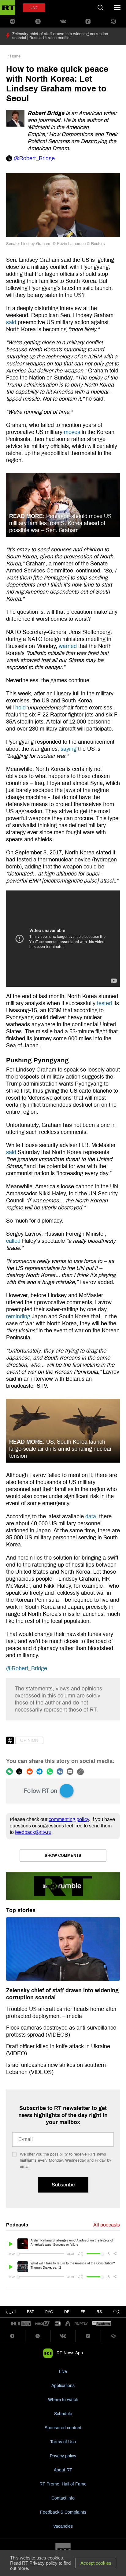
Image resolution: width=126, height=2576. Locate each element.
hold (20, 708)
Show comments (63, 1856)
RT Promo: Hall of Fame (63, 2484)
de (67, 2312)
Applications (63, 2386)
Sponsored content (63, 2428)
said (11, 322)
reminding (18, 1316)
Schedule (63, 2414)
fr (83, 2312)
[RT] (21, 2324)
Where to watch (63, 2400)
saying (69, 749)
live (34, 8)
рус (49, 2312)
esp (31, 2312)
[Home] (8, 8)
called (14, 1241)
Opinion (29, 1740)
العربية (11, 2312)
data (91, 1516)
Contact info (63, 2498)
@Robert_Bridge (27, 1668)
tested (104, 1003)
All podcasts (107, 2225)
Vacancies (63, 2526)
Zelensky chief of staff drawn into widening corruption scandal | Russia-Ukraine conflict (60, 36)
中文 (117, 2312)
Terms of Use (63, 2442)
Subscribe (63, 2185)
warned (68, 646)
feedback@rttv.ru (33, 1832)
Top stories (21, 1910)
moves (72, 432)
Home (15, 56)
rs (99, 2312)
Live (63, 2372)
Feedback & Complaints (63, 2512)
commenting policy (69, 1819)
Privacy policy (63, 2456)
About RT (63, 2470)
